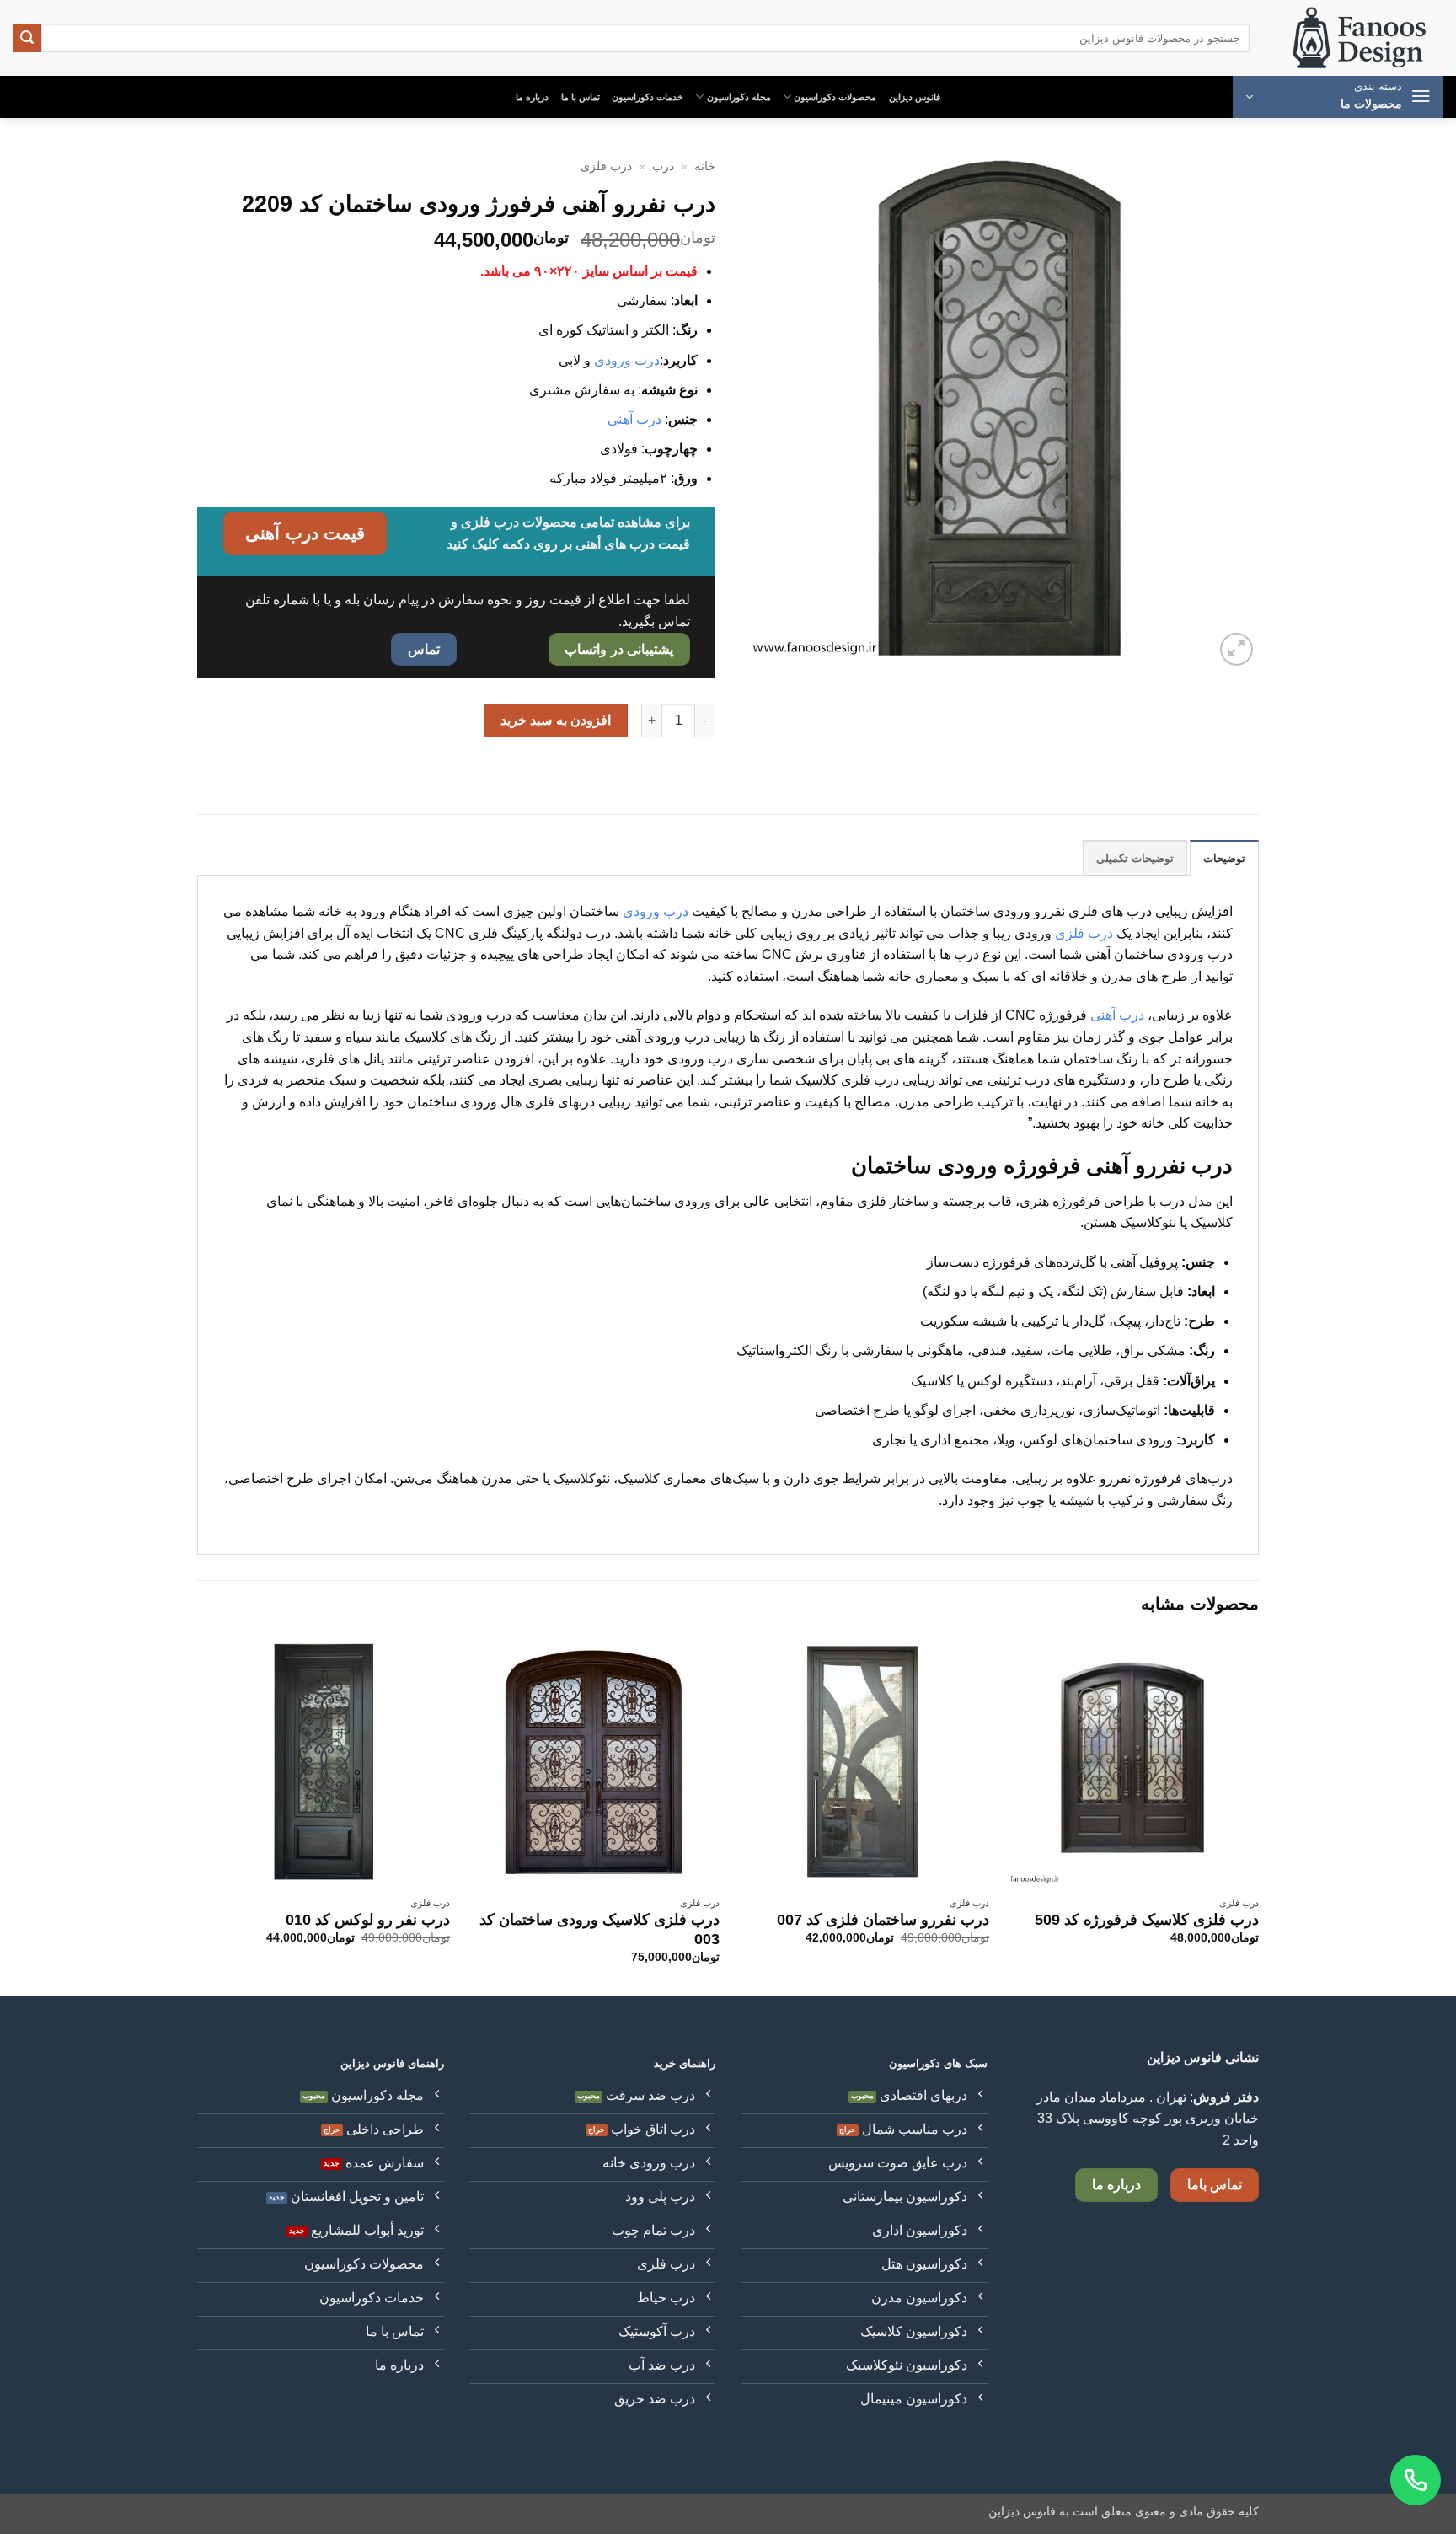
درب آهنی (634, 419)
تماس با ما (581, 97)
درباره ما (532, 97)
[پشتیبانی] (1416, 2480)
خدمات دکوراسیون (648, 97)
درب (663, 166)
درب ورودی (627, 360)
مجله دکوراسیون (739, 97)
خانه (705, 166)
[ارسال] (27, 38)
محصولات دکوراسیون (835, 97)
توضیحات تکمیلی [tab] (1135, 858)
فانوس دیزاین (915, 97)
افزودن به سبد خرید (556, 720)
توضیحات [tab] (1224, 858)
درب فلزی (606, 166)
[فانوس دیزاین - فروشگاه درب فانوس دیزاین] (1359, 38)
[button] (1338, 97)
